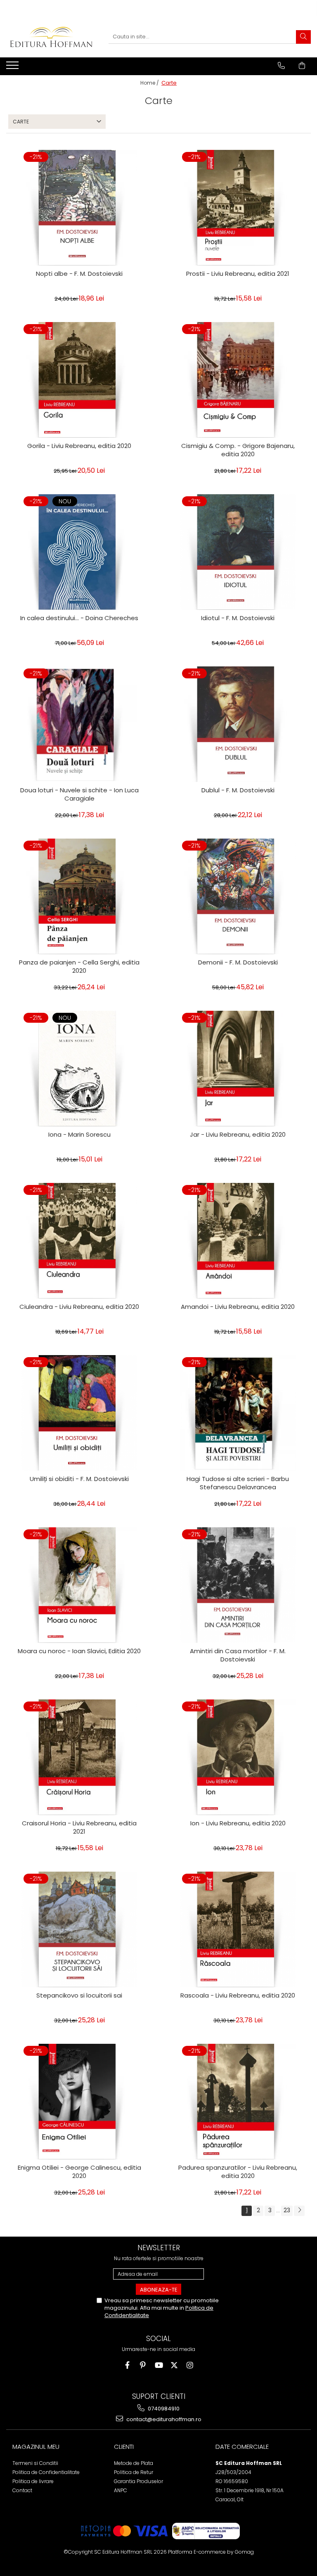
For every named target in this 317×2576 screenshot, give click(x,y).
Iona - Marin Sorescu (79, 1135)
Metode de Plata (134, 2463)
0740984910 (163, 2409)
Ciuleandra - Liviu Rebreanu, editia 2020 (79, 1307)
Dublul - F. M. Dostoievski (238, 790)
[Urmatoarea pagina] (299, 2211)
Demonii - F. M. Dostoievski (238, 962)
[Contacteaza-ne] (281, 66)
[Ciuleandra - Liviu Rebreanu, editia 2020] (79, 1241)
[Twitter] (174, 2365)
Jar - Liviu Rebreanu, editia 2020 (238, 1135)
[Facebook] (127, 2365)
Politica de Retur (134, 2472)
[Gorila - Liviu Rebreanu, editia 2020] (79, 380)
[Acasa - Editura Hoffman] (51, 37)
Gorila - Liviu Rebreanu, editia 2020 (79, 446)
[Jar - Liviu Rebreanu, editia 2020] (238, 1069)
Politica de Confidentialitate (46, 2472)
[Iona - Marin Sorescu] (79, 1069)
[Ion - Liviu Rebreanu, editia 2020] (238, 1757)
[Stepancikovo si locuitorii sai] (79, 1929)
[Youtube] (159, 2365)
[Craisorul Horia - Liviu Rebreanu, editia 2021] (79, 1757)
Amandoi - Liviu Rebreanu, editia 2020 (238, 1307)
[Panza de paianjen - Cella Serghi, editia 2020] (79, 896)
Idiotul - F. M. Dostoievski (238, 618)
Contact (22, 2490)
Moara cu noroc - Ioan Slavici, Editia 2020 (79, 1651)
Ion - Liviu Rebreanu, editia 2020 (238, 1823)
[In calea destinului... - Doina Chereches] (79, 552)
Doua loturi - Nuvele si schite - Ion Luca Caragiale (79, 794)
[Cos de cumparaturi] (302, 66)
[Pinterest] (143, 2365)
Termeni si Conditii (35, 2463)
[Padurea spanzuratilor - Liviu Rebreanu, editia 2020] (238, 2102)
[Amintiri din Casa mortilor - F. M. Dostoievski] (238, 1585)
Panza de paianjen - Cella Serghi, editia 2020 (79, 967)
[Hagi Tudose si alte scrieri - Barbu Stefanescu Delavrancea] (238, 1413)
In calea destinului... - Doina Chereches (79, 618)
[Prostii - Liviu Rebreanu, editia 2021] (238, 208)
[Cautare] (303, 37)
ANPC (121, 2490)
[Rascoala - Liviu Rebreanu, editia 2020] (238, 1929)
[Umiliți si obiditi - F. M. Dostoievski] (79, 1413)
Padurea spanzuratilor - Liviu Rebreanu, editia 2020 (238, 2172)
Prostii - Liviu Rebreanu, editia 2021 (238, 274)
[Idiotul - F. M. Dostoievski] (238, 552)
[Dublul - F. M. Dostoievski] (238, 724)
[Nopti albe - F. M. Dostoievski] (79, 208)
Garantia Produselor (138, 2481)
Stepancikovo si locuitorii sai (79, 1995)
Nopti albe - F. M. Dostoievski (79, 274)
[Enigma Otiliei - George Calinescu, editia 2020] (79, 2102)
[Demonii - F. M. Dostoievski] (238, 896)
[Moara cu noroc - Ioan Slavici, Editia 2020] (79, 1585)
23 (287, 2210)
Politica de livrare (33, 2481)
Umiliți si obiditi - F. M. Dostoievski (79, 1479)
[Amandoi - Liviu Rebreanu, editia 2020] (238, 1241)
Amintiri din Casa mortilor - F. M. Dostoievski (238, 1655)
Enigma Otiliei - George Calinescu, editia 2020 (79, 2172)
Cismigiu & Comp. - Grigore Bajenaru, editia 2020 (238, 450)
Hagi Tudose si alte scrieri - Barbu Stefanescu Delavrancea (238, 1483)
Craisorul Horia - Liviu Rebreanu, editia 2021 (79, 1827)
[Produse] (13, 68)
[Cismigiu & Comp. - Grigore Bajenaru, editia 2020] (238, 380)
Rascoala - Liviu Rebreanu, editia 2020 (238, 1995)
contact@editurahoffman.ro (163, 2419)
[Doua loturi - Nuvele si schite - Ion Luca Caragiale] (79, 724)
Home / (150, 83)
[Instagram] (190, 2365)
